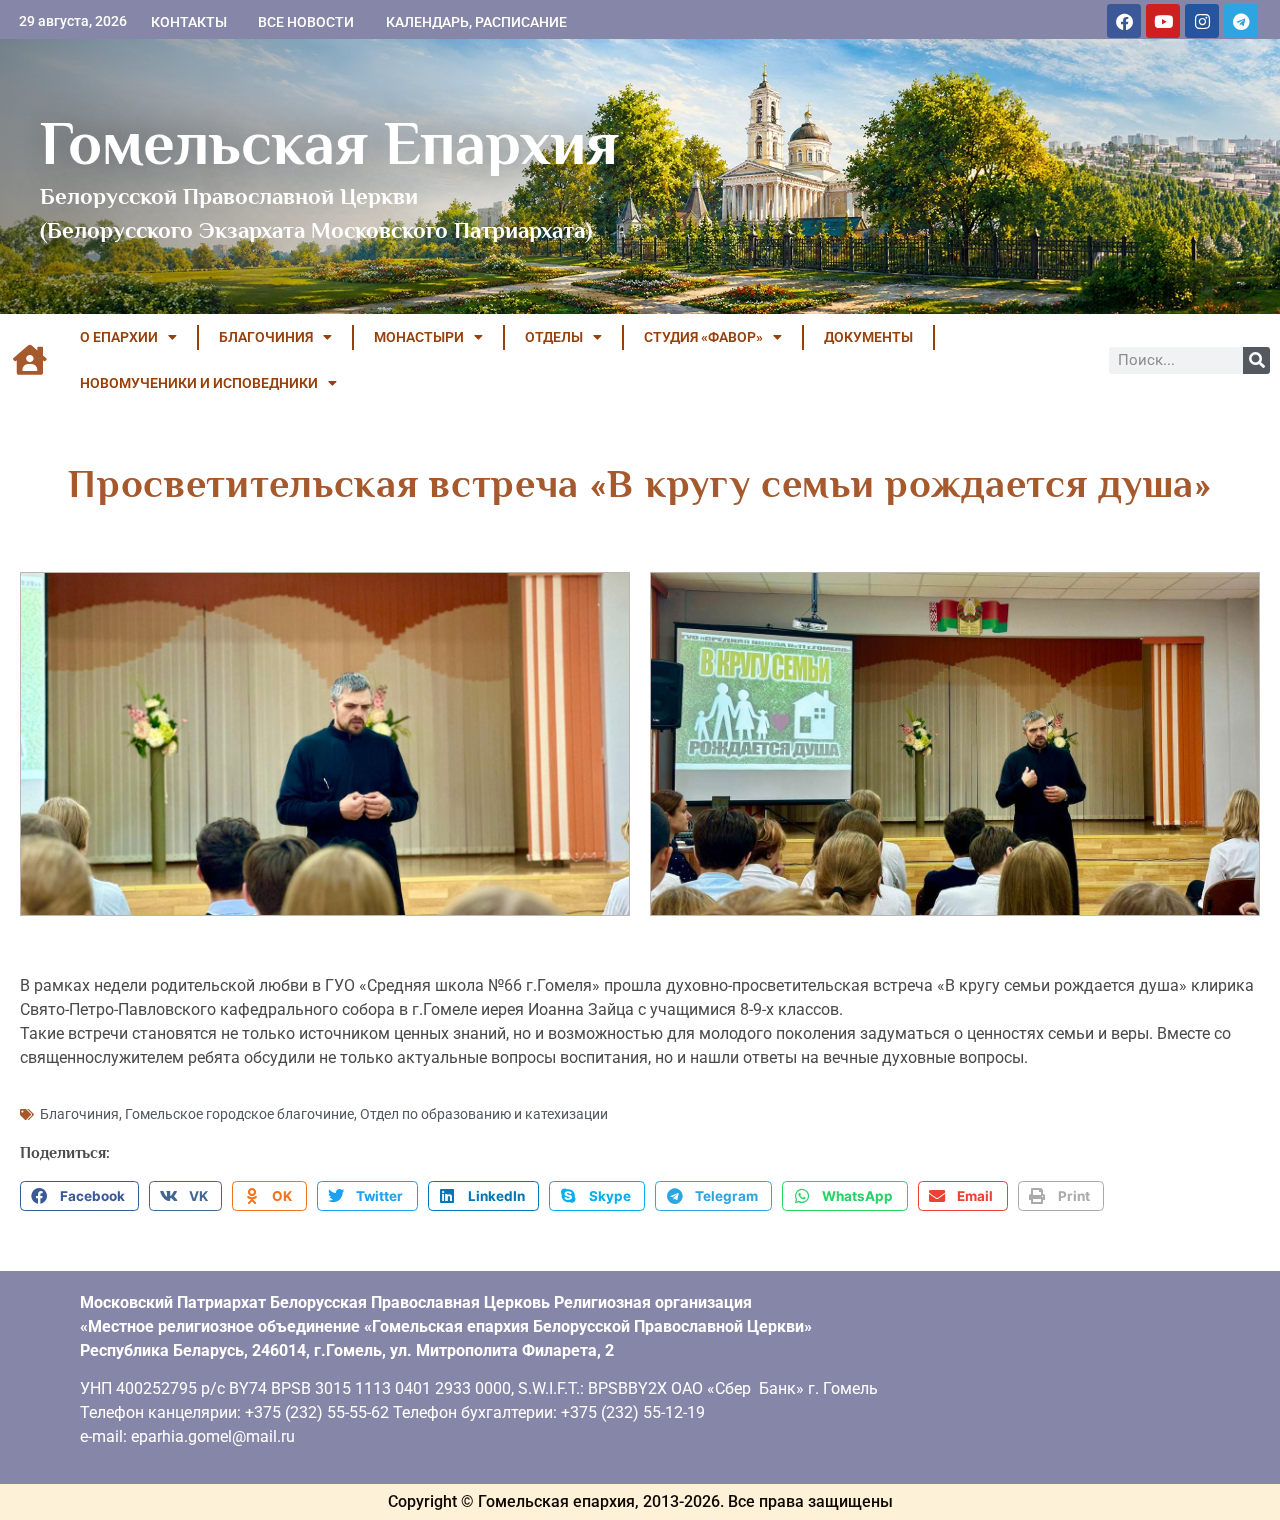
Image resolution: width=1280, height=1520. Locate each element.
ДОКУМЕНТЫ (868, 337)
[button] (79, 1196)
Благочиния (79, 1114)
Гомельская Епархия (329, 143)
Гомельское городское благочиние (239, 1114)
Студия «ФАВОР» (703, 337)
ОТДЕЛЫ (554, 337)
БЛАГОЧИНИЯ (266, 337)
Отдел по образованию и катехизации (484, 1114)
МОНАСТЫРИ (419, 337)
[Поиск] (1256, 360)
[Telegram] (1241, 21)
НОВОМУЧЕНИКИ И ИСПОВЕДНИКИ (199, 383)
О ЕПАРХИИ (119, 337)
